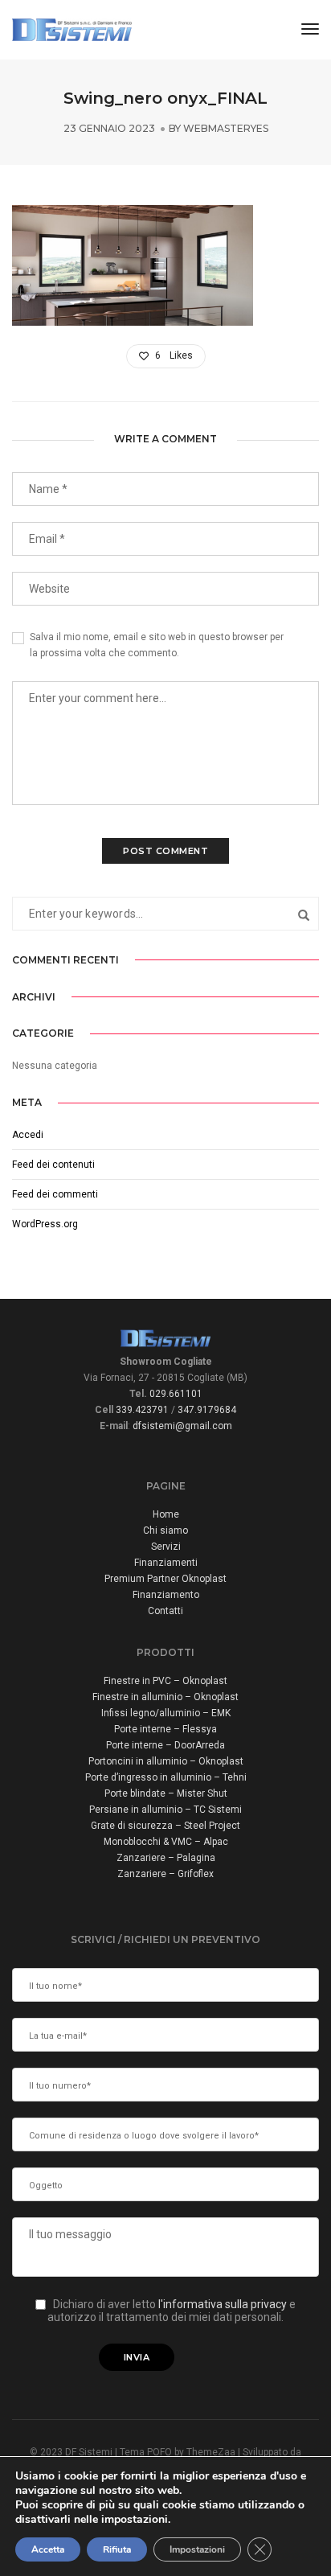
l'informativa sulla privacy (224, 2304)
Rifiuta (117, 2549)
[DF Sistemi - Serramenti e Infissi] (72, 29)
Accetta (48, 2549)
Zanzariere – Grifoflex (165, 1874)
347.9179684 (207, 1410)
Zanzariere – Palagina (166, 1858)
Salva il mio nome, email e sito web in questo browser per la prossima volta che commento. (157, 645)
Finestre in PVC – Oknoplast (165, 1681)
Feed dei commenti (55, 1194)
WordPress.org (45, 1224)
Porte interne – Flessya (165, 1729)
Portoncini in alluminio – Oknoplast (166, 1761)
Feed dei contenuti (53, 1165)
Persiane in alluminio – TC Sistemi (165, 1810)
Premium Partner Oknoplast (165, 1579)
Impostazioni (197, 2549)
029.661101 (176, 1394)
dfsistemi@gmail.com (182, 1426)
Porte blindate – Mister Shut (166, 1793)
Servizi (166, 1547)
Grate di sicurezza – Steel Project (165, 1826)
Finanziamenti (166, 1563)
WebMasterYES (226, 128)
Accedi (28, 1135)
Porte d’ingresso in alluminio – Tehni (166, 1777)
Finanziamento (166, 1595)
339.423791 (142, 1410)
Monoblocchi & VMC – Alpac (166, 1842)
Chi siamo (165, 1530)
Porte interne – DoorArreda (165, 1745)
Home (166, 1514)
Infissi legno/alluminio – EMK (166, 1713)
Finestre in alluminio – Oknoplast (165, 1697)
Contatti (165, 1611)
